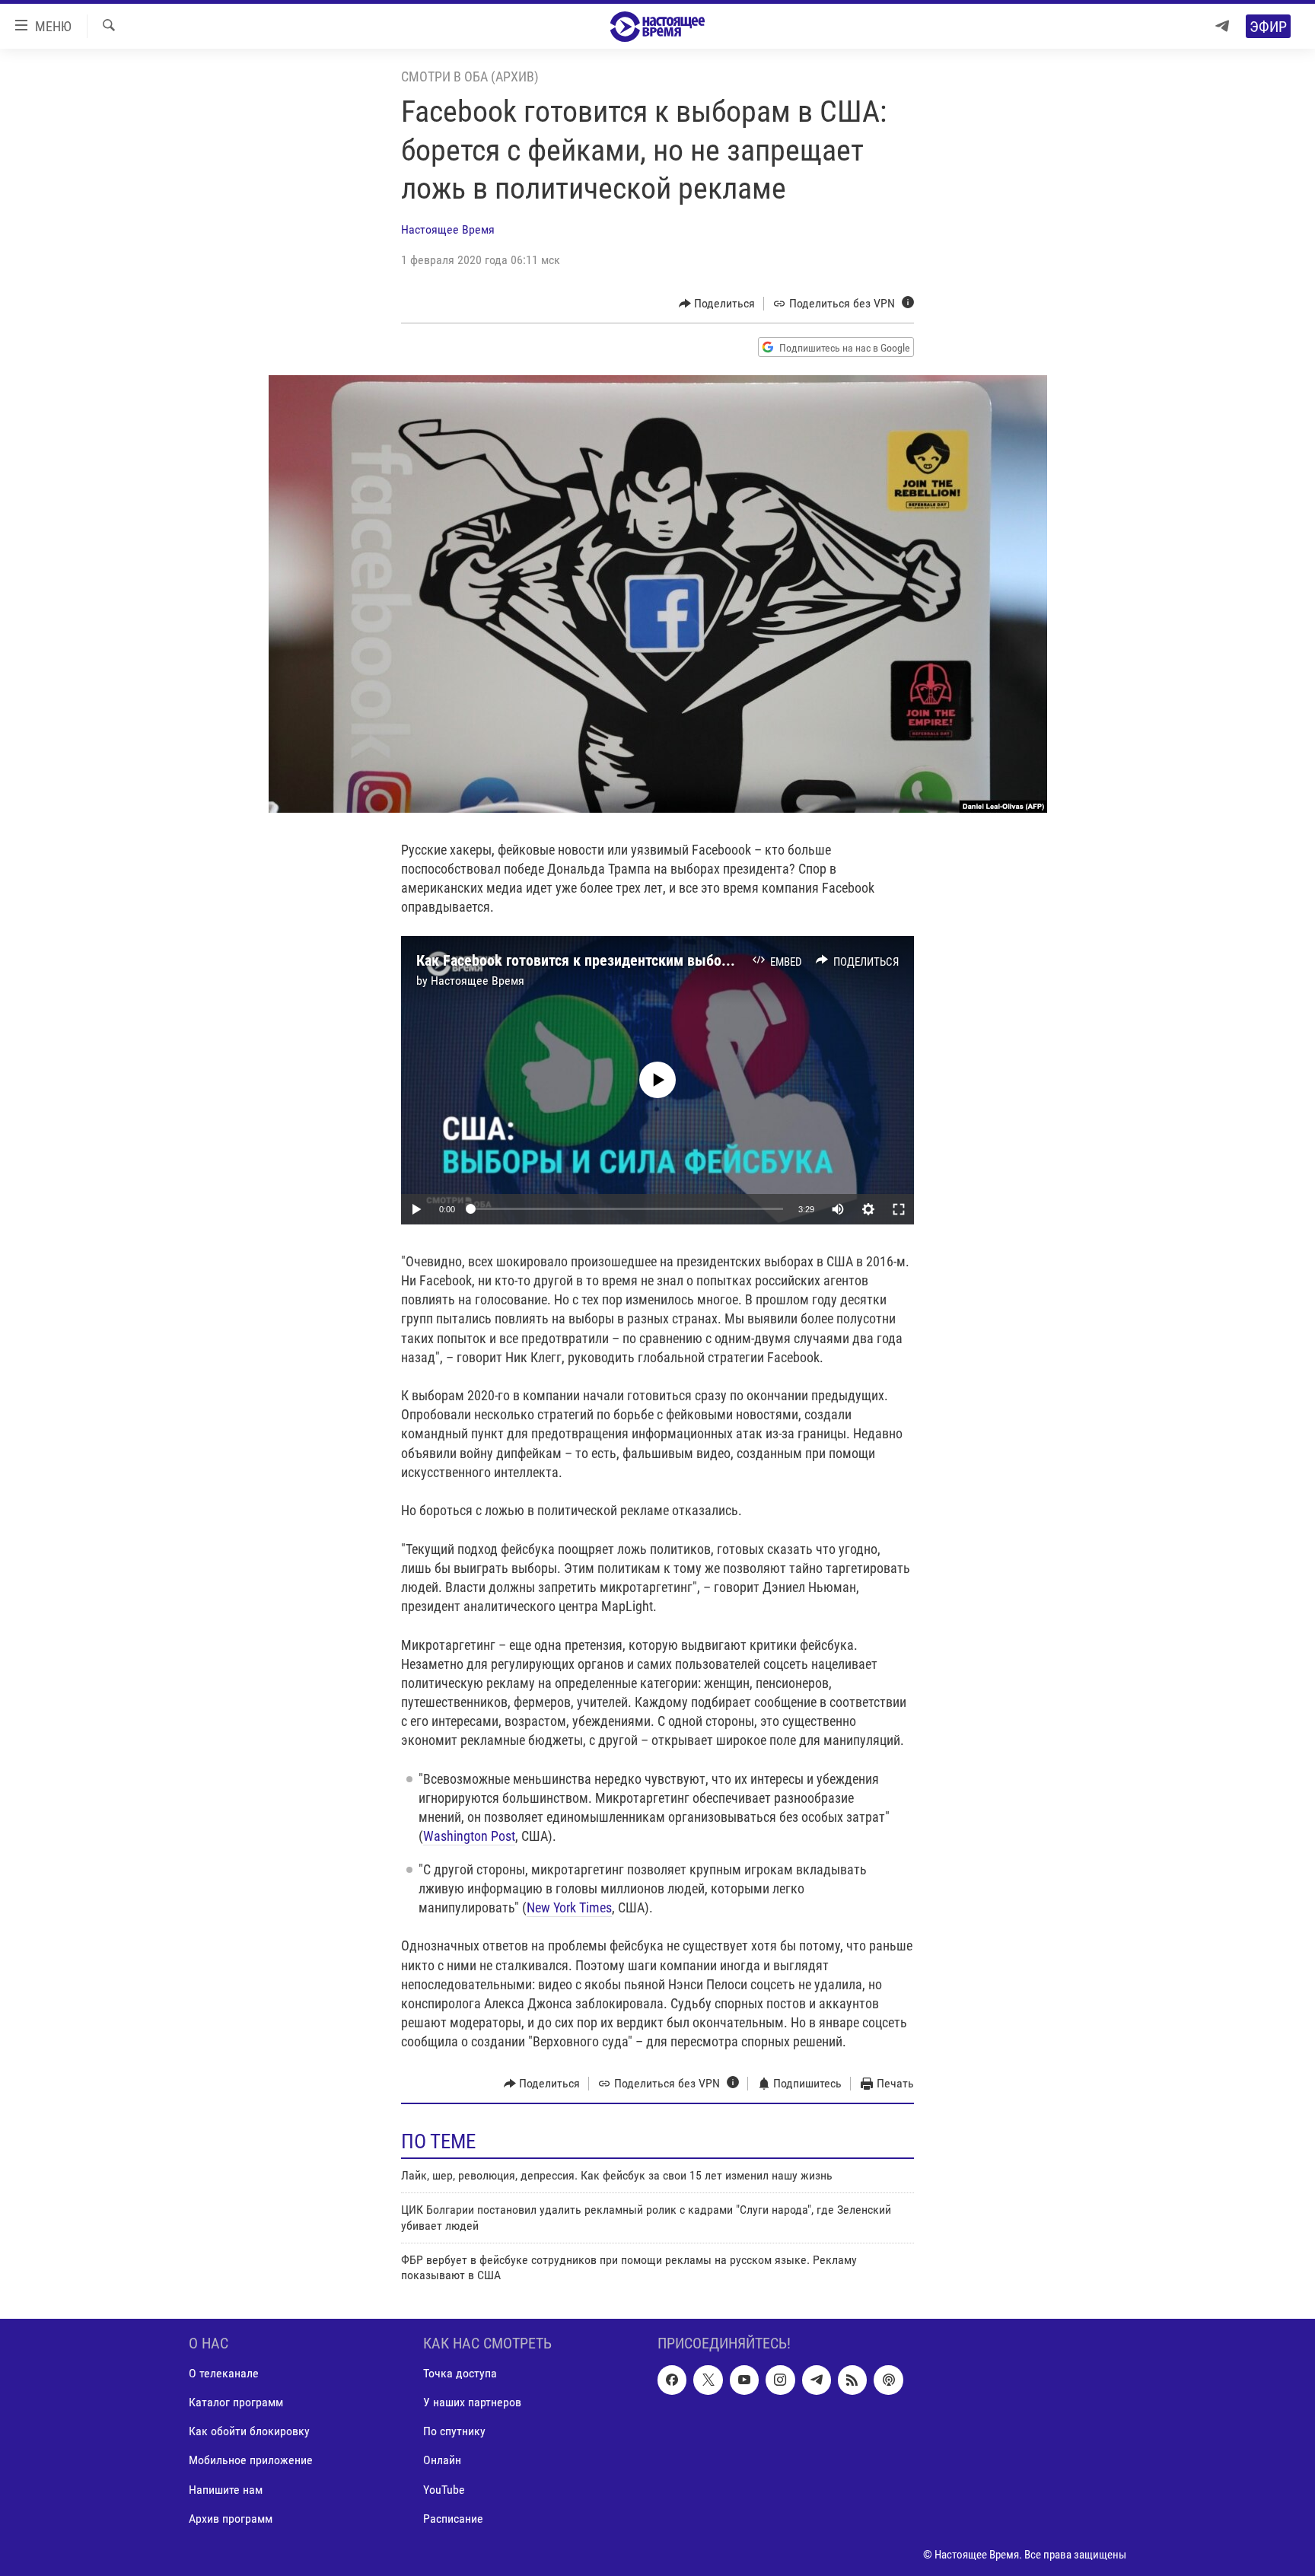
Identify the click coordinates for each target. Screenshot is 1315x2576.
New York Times (569, 1907)
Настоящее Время (448, 229)
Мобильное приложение (251, 2460)
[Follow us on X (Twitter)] (708, 2380)
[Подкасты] (888, 2380)
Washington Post (469, 1836)
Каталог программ (236, 2402)
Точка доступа (460, 2373)
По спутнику (454, 2431)
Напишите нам (226, 2489)
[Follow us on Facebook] (672, 2380)
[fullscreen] (899, 1209)
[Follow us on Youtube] (744, 2380)
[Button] (717, 304)
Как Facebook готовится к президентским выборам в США (604, 960)
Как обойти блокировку (249, 2431)
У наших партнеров (472, 2402)
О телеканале (224, 2373)
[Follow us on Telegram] (817, 2380)
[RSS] (852, 2380)
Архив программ (231, 2518)
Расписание (453, 2518)
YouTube (444, 2489)
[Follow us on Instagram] (780, 2380)
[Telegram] (1222, 26)
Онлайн (442, 2460)
